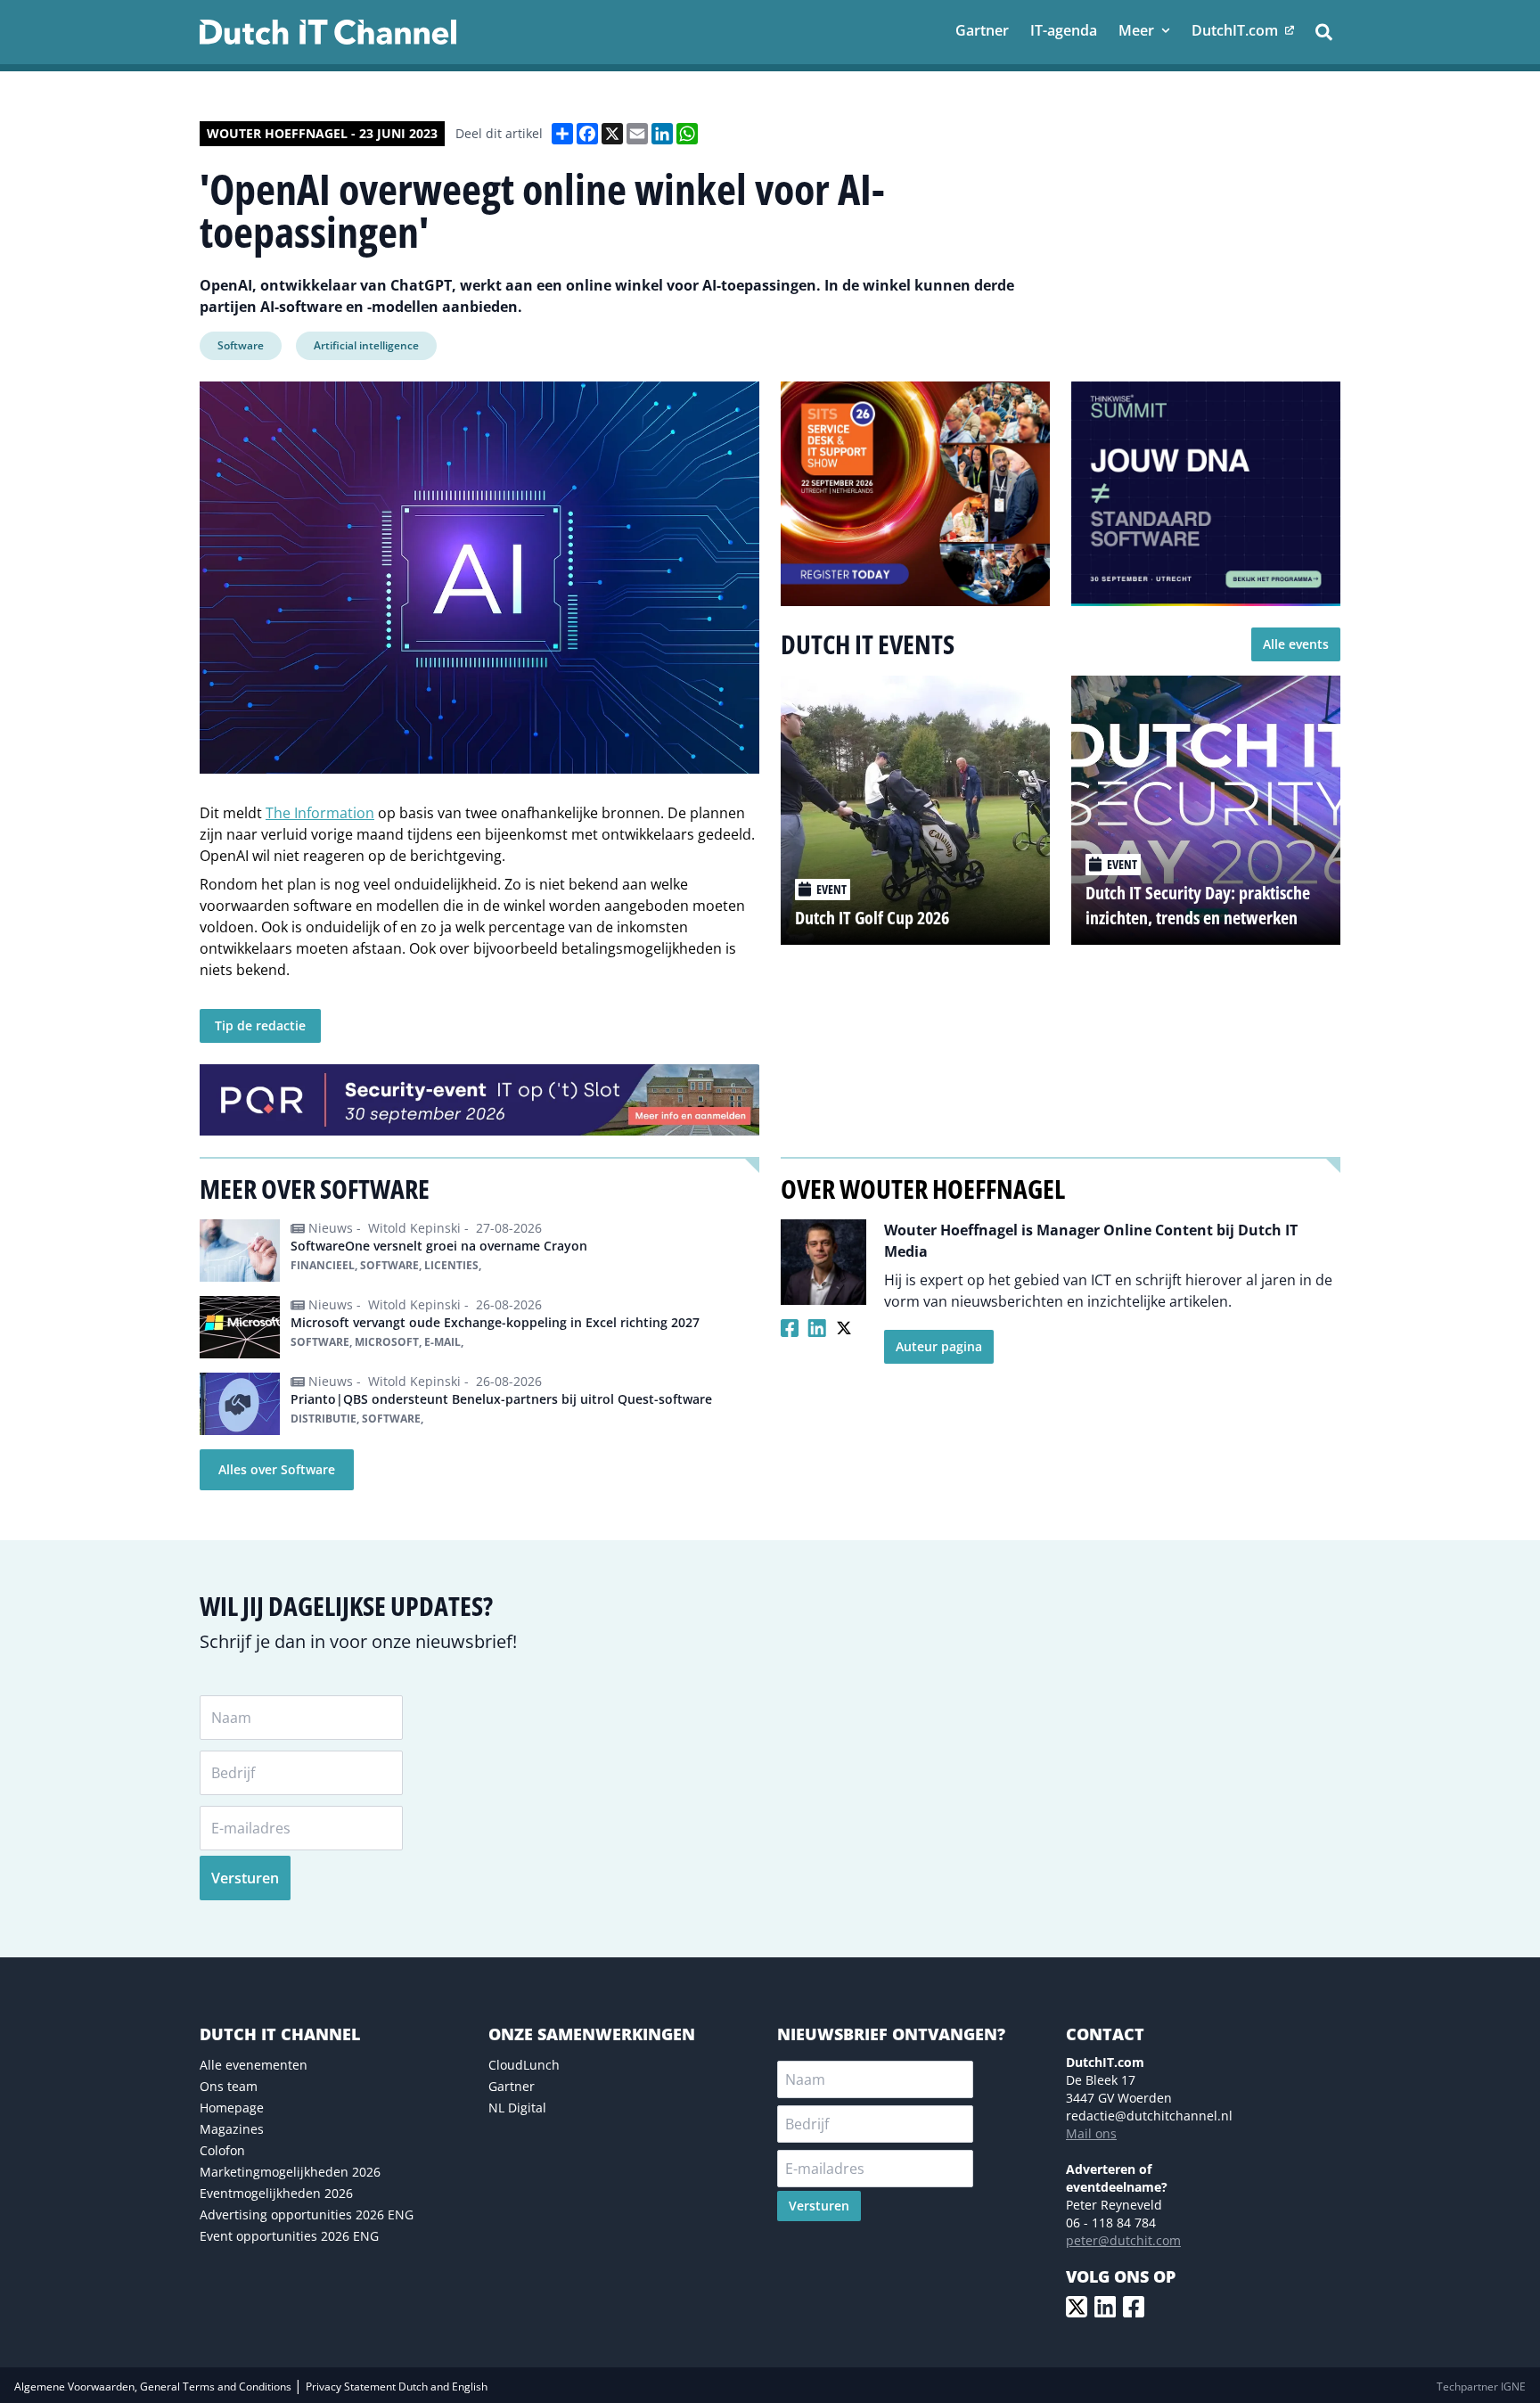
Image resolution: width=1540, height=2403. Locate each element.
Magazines (232, 2129)
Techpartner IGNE (1481, 2387)
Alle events (1296, 644)
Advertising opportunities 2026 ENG (307, 2214)
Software (241, 345)
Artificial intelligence (366, 345)
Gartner (512, 2086)
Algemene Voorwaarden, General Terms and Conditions (154, 2387)
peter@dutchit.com (1123, 2240)
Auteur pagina (939, 1346)
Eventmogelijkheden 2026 (276, 2193)
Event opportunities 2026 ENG (289, 2236)
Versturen (245, 1878)
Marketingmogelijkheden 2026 (290, 2172)
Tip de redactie (260, 1025)
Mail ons (1091, 2133)
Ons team (229, 2086)
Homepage (232, 2108)
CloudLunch (524, 2065)
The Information (320, 813)
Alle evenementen (254, 2065)
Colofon (222, 2150)
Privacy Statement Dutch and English (397, 2387)
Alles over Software (277, 1469)
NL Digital (517, 2108)
